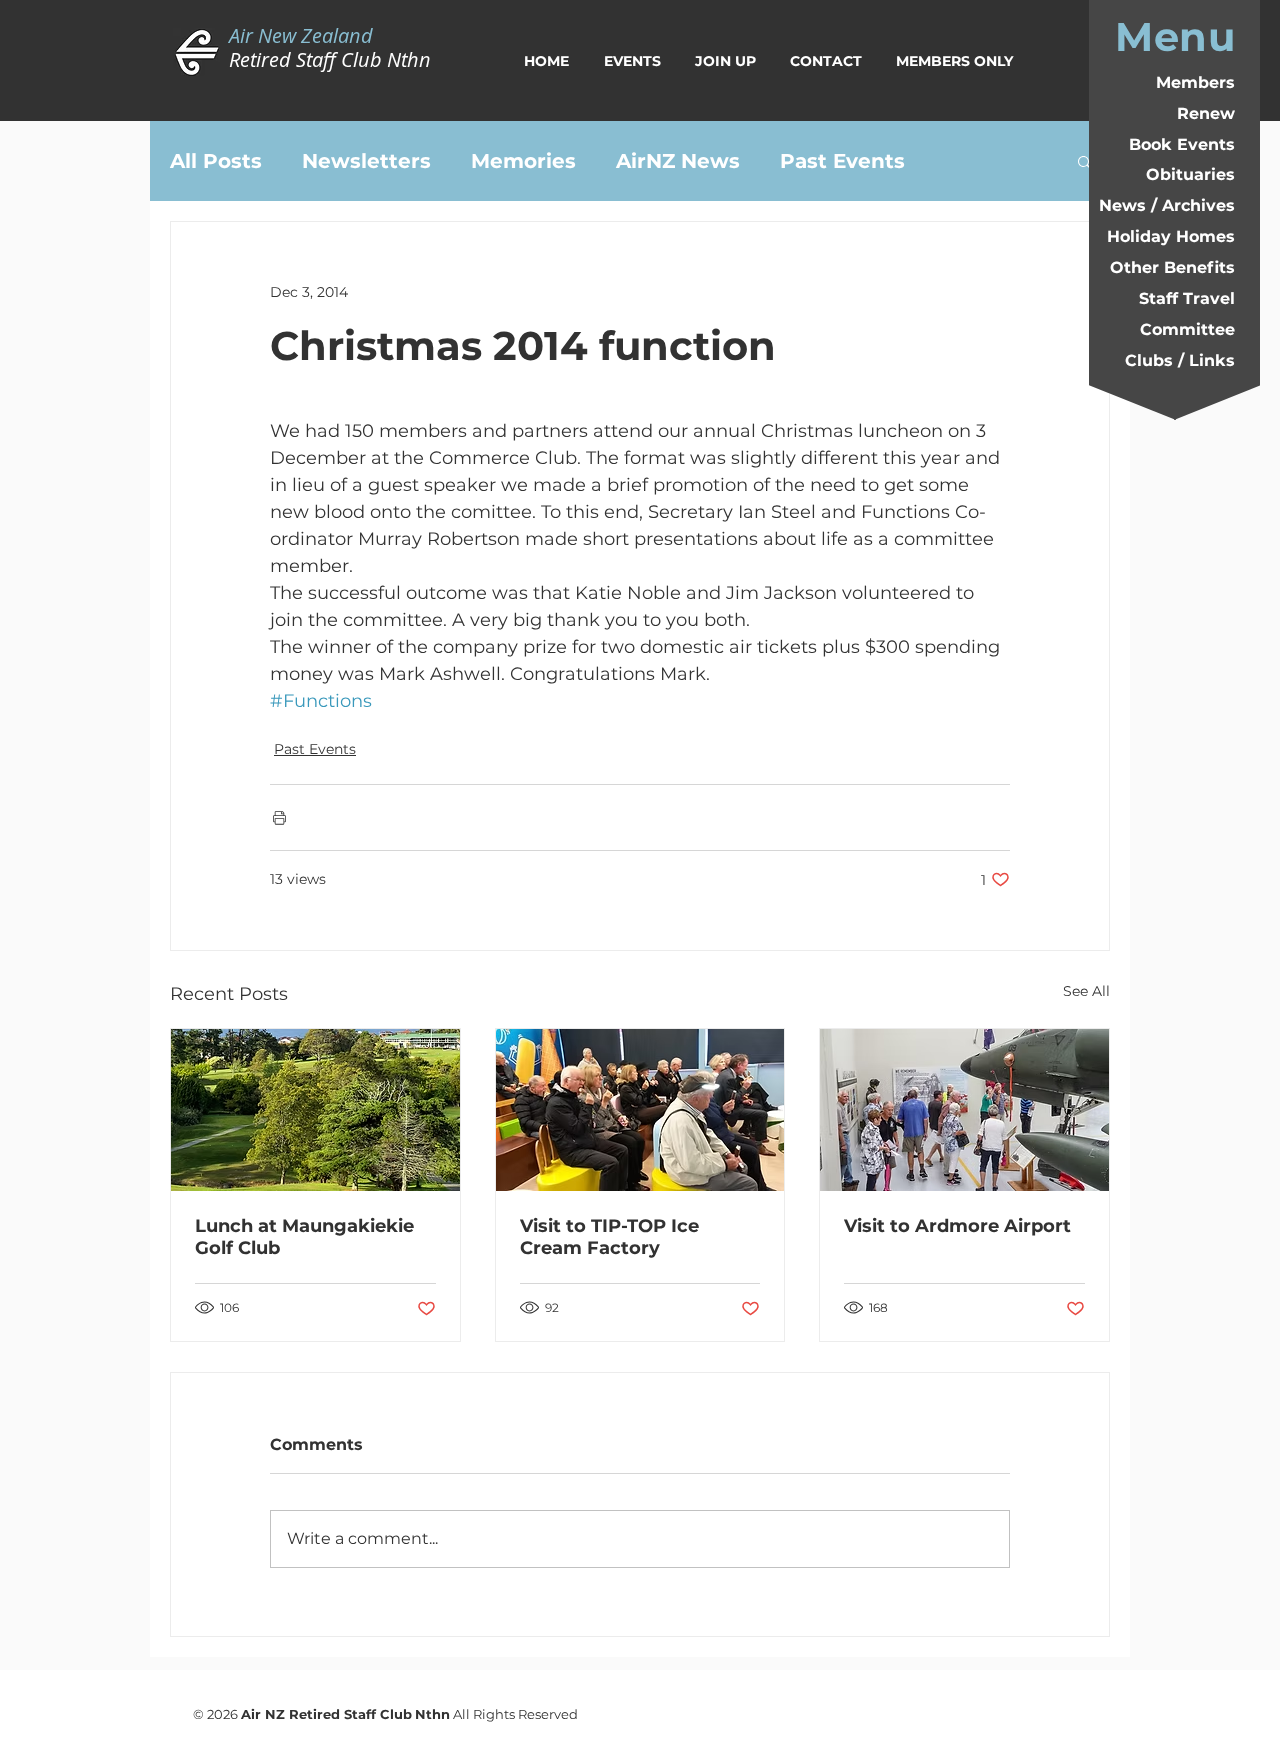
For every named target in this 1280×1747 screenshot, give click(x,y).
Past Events (842, 161)
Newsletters (366, 161)
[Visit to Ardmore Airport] (964, 1110)
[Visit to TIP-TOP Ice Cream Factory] (640, 1110)
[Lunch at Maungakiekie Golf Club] (315, 1110)
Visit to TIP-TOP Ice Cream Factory (609, 1237)
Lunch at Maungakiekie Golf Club (304, 1237)
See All (1086, 991)
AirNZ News (678, 161)
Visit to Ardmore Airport (957, 1226)
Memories (523, 161)
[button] (1084, 161)
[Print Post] (279, 817)
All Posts (216, 161)
